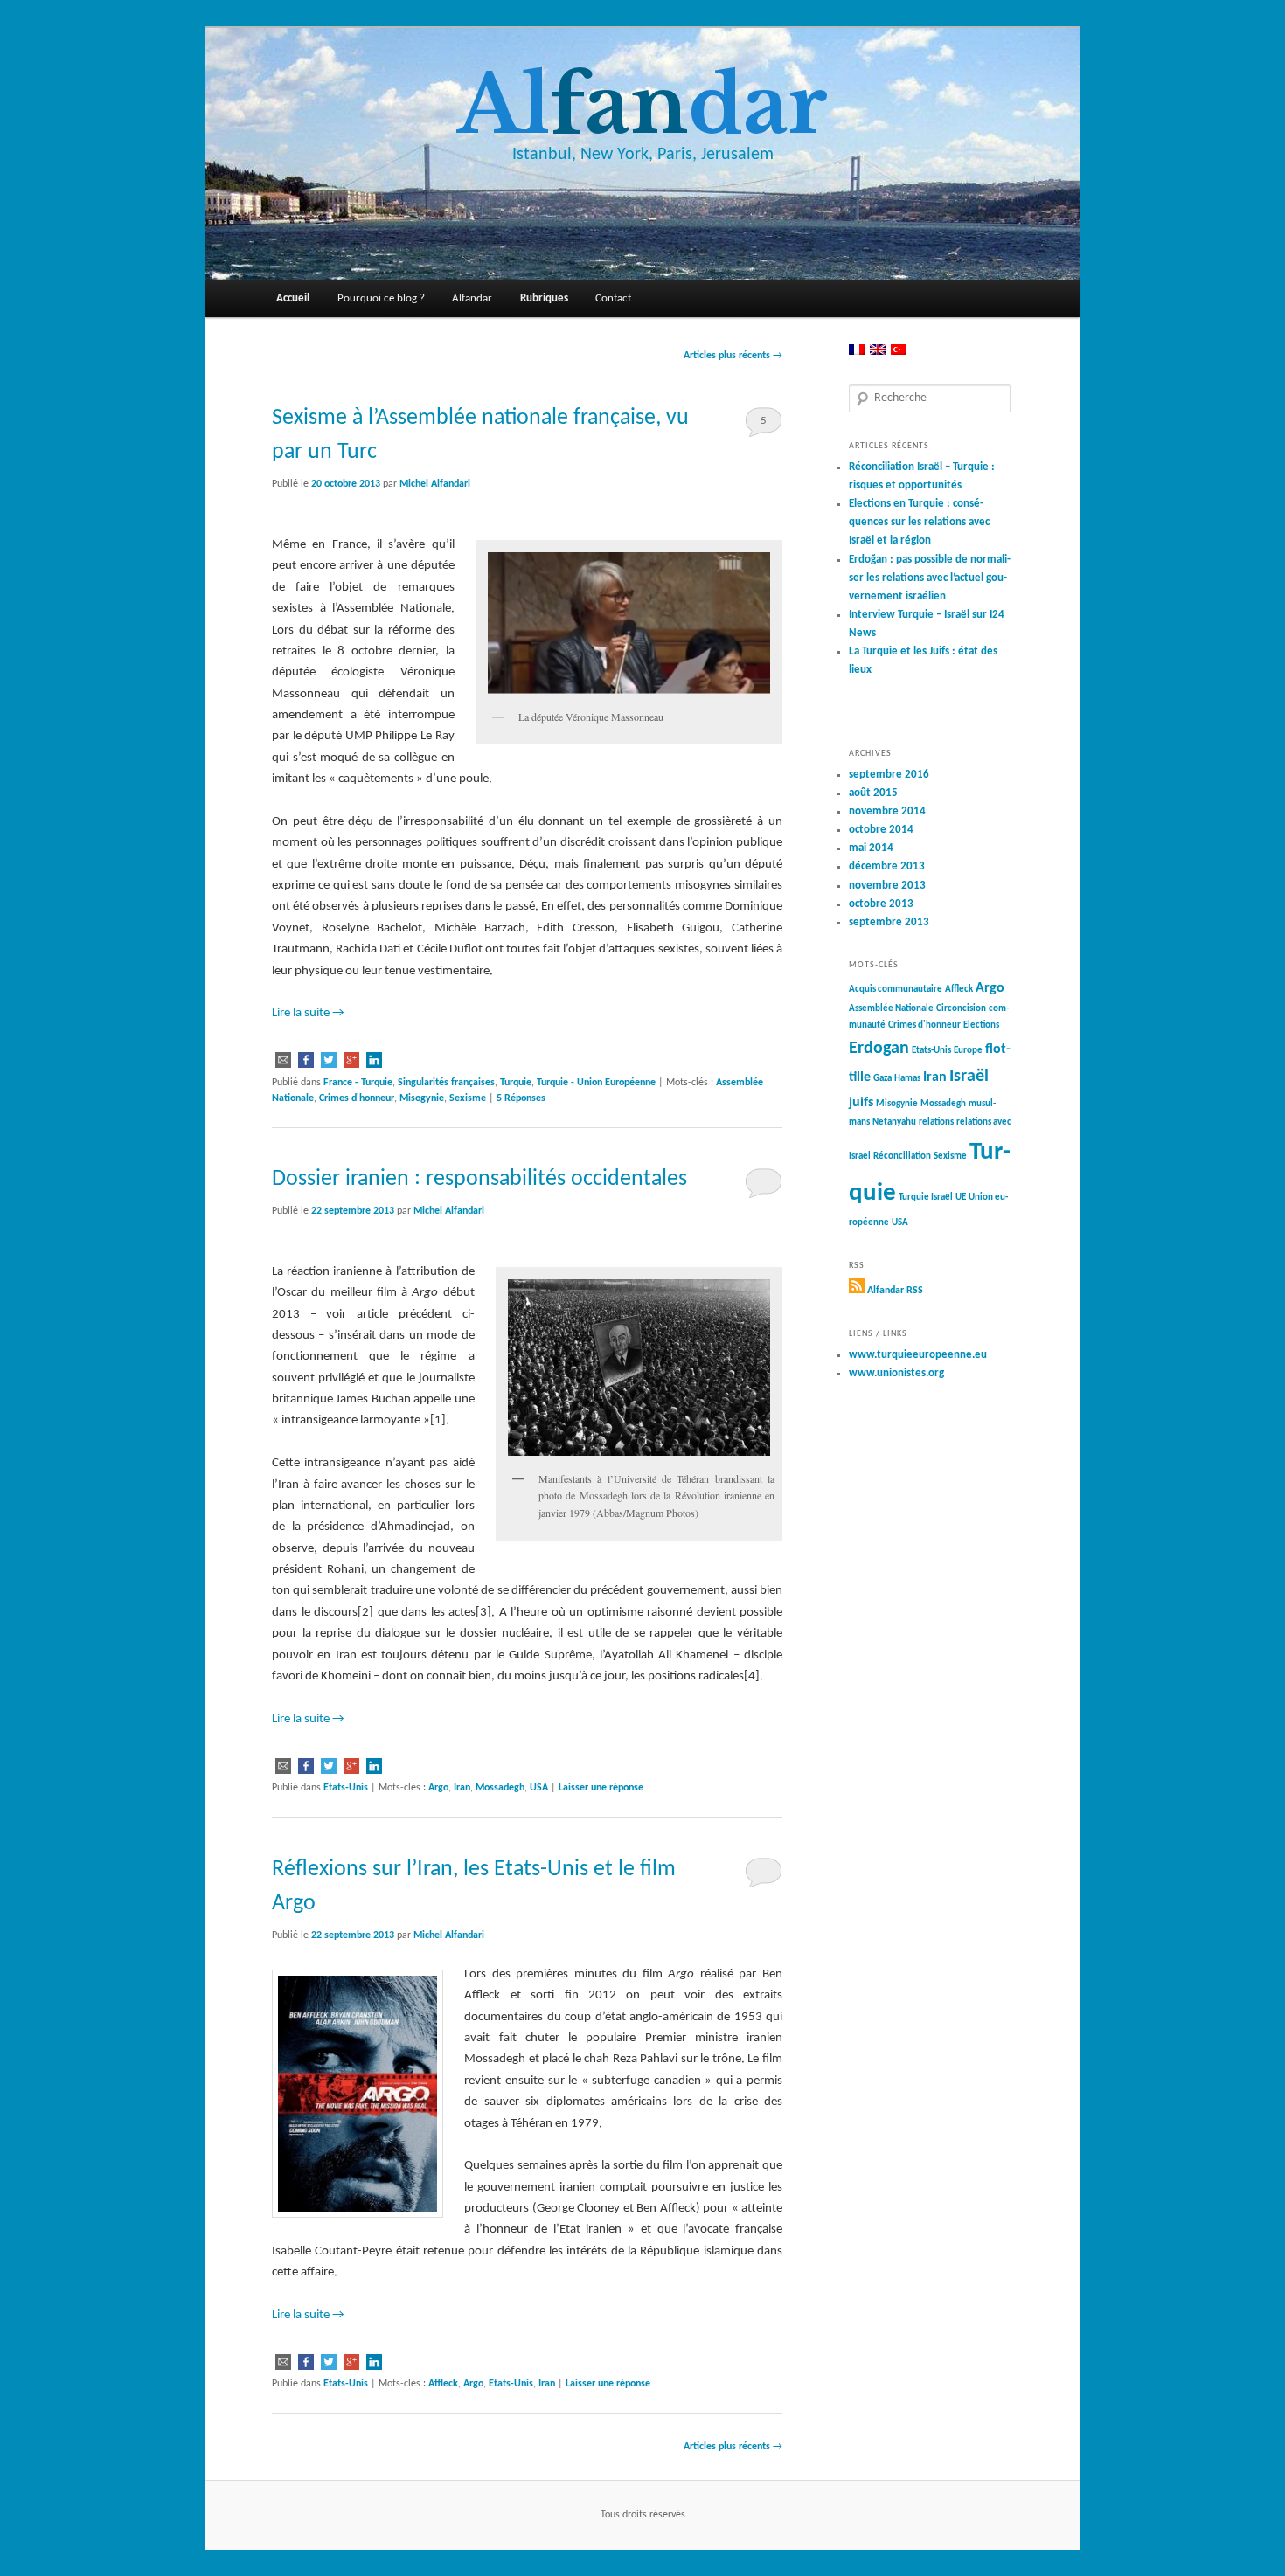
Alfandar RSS (895, 1291)
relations (936, 1122)
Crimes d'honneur (357, 1098)
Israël (969, 1077)
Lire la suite (308, 1013)
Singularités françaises (446, 1083)
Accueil (293, 298)
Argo (438, 1788)
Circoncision (961, 1009)
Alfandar (472, 298)
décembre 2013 (887, 866)
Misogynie (422, 1098)
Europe (968, 1051)
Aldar (642, 105)
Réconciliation (902, 1156)
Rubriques (544, 298)
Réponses (521, 1098)
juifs (861, 1103)
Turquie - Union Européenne (596, 1083)
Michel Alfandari (435, 484)
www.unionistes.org (896, 1373)
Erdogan (879, 1049)
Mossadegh (500, 1788)
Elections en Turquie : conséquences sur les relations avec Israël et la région (919, 522)
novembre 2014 (887, 811)
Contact (613, 298)
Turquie (516, 1083)
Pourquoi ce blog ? (381, 298)
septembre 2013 (889, 922)
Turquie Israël (926, 1198)
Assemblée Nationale (891, 1009)
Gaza (882, 1079)
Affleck (443, 2384)
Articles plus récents (733, 356)
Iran (462, 1788)
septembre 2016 (889, 775)
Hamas (907, 1079)
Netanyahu (894, 1122)
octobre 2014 (881, 830)
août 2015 (873, 793)
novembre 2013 (887, 886)
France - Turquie (358, 1083)
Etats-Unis (346, 1788)
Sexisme (468, 1098)
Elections (981, 1025)
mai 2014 (871, 848)
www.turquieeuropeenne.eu (918, 1355)
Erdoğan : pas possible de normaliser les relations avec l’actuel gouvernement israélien (930, 578)
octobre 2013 (881, 904)
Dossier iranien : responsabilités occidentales (479, 1179)
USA (539, 1788)
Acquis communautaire (896, 990)
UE (961, 1198)
